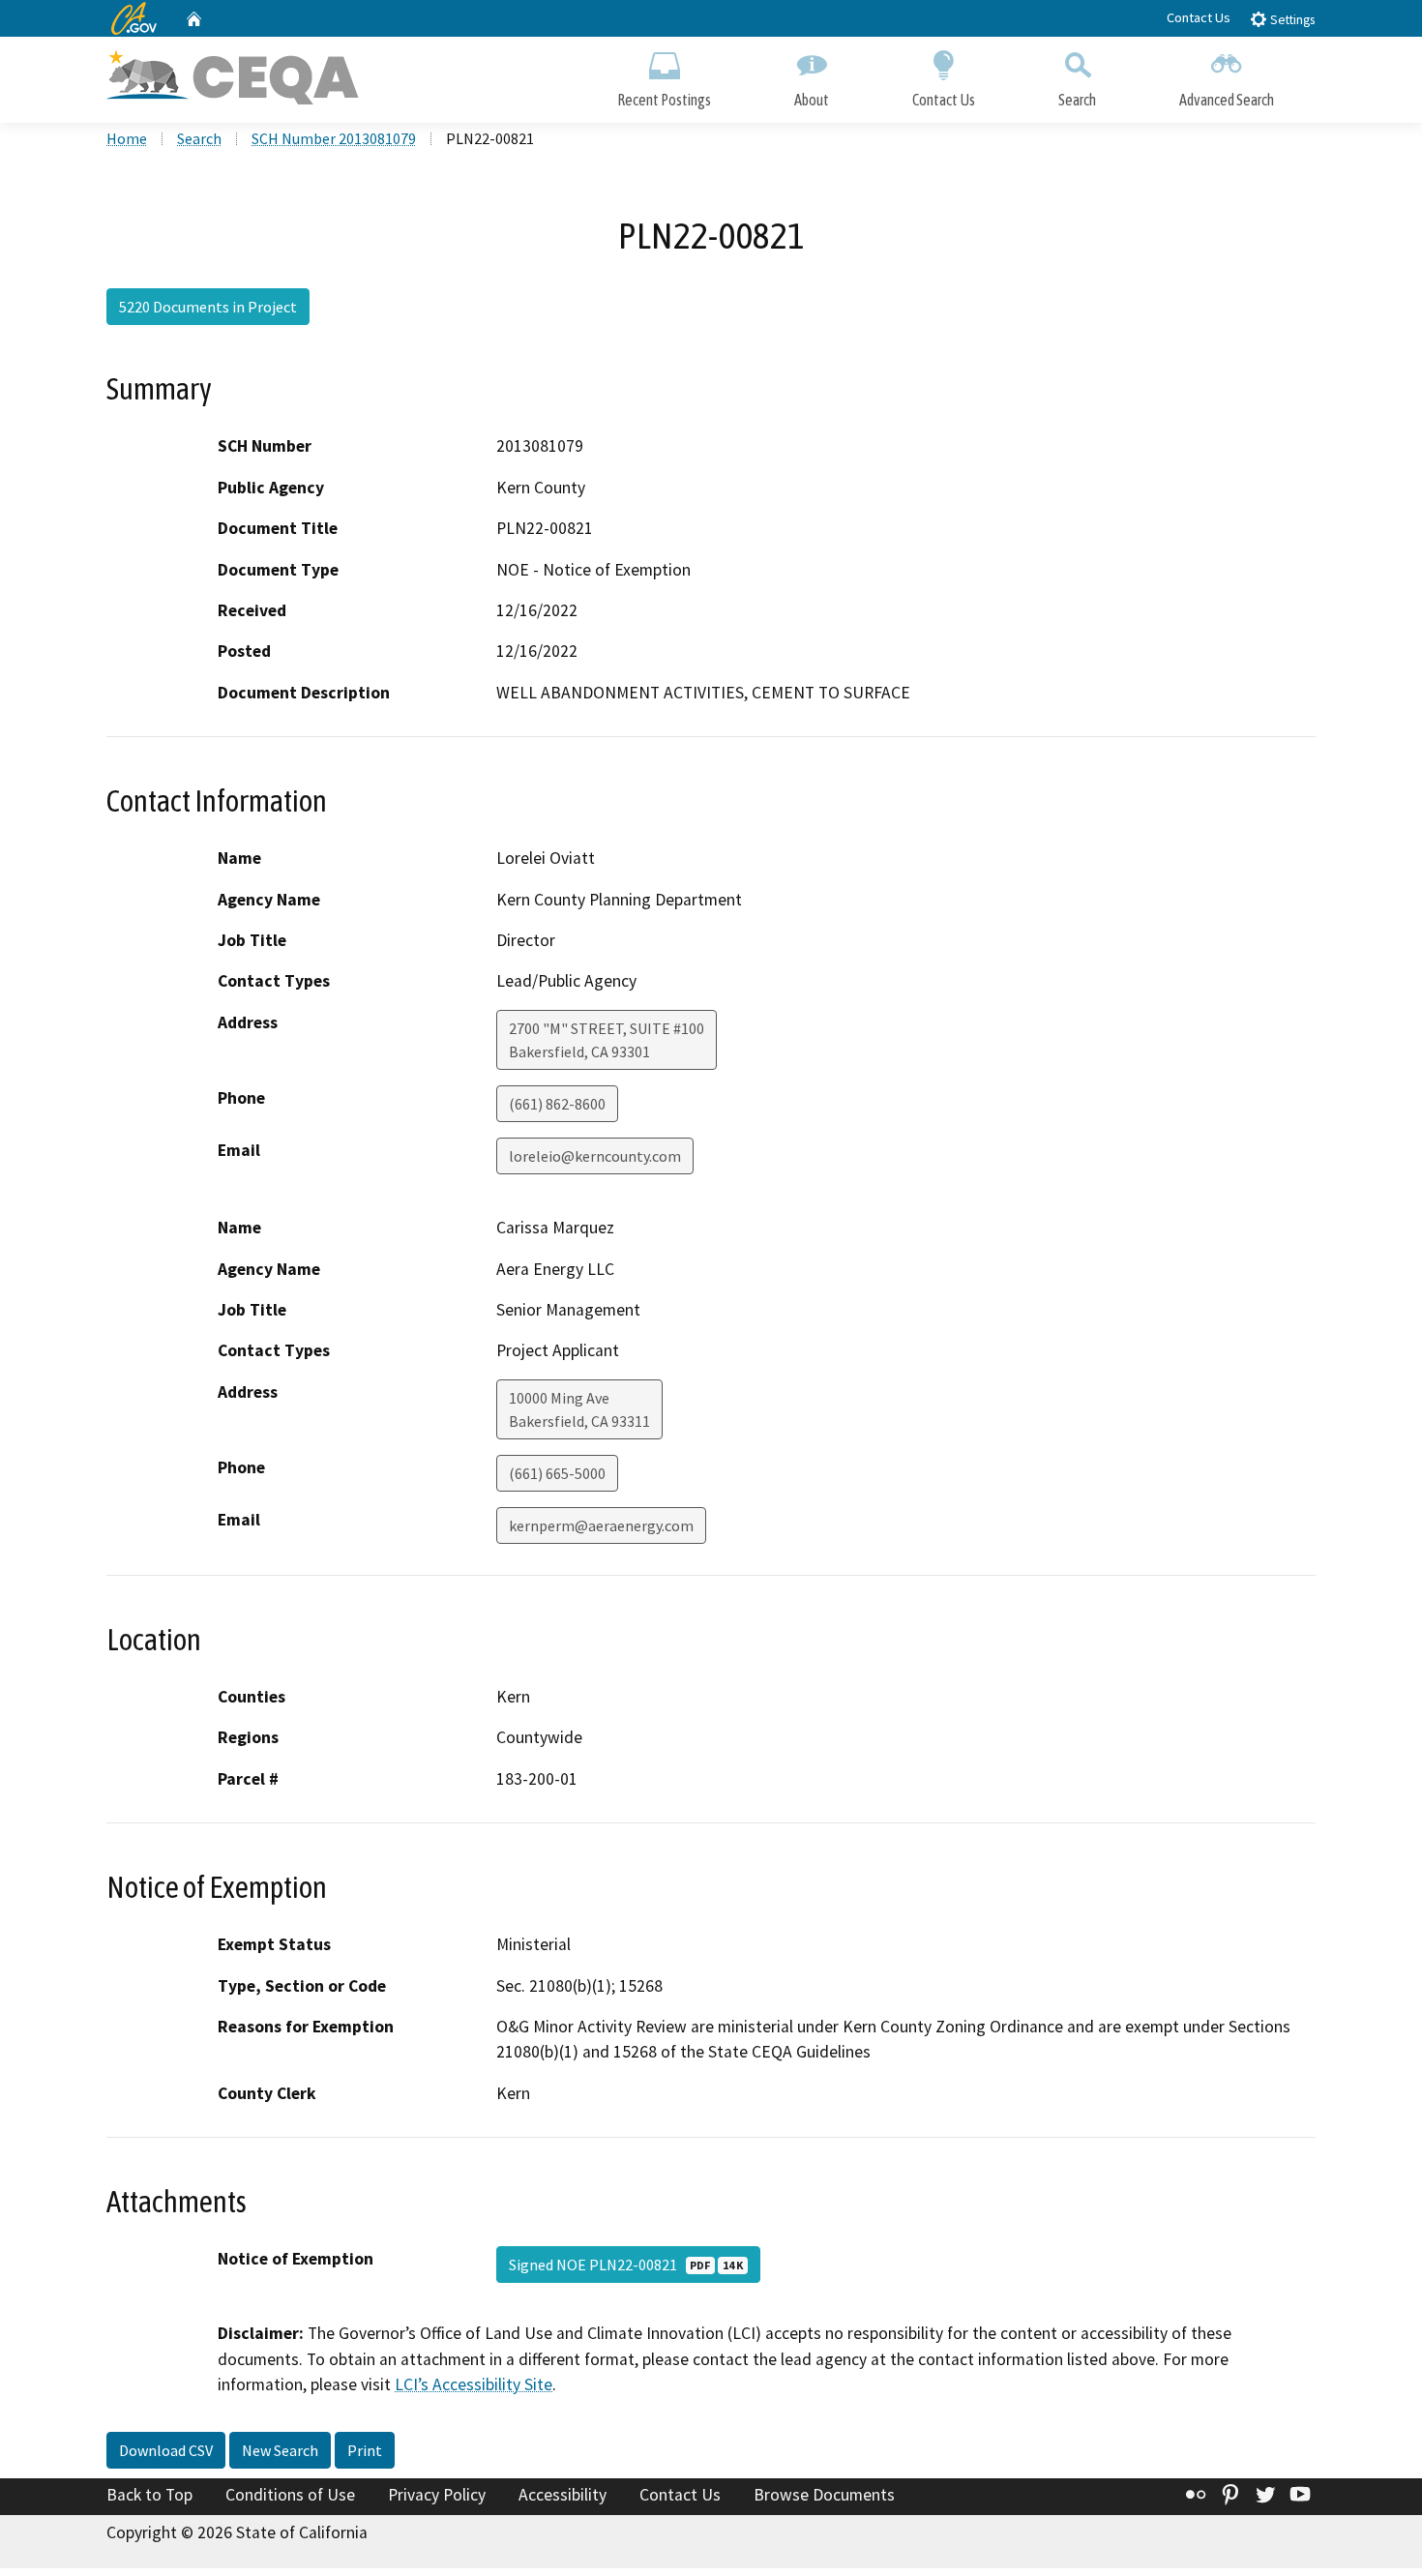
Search (1077, 100)
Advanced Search (1227, 100)
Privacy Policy (437, 2495)
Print (365, 2450)
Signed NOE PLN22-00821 (626, 2265)
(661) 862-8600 (557, 1104)
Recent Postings (664, 100)
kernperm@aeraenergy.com (601, 1525)
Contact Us (1199, 17)
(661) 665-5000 (557, 1473)
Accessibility (563, 2495)
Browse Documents (824, 2495)
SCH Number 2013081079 (334, 138)
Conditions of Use (290, 2495)
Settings (1291, 20)
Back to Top (149, 2495)
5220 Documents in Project (208, 307)
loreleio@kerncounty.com (595, 1156)
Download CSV (166, 2450)
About (812, 100)
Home (127, 138)
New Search (280, 2450)
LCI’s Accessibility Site (474, 2384)
